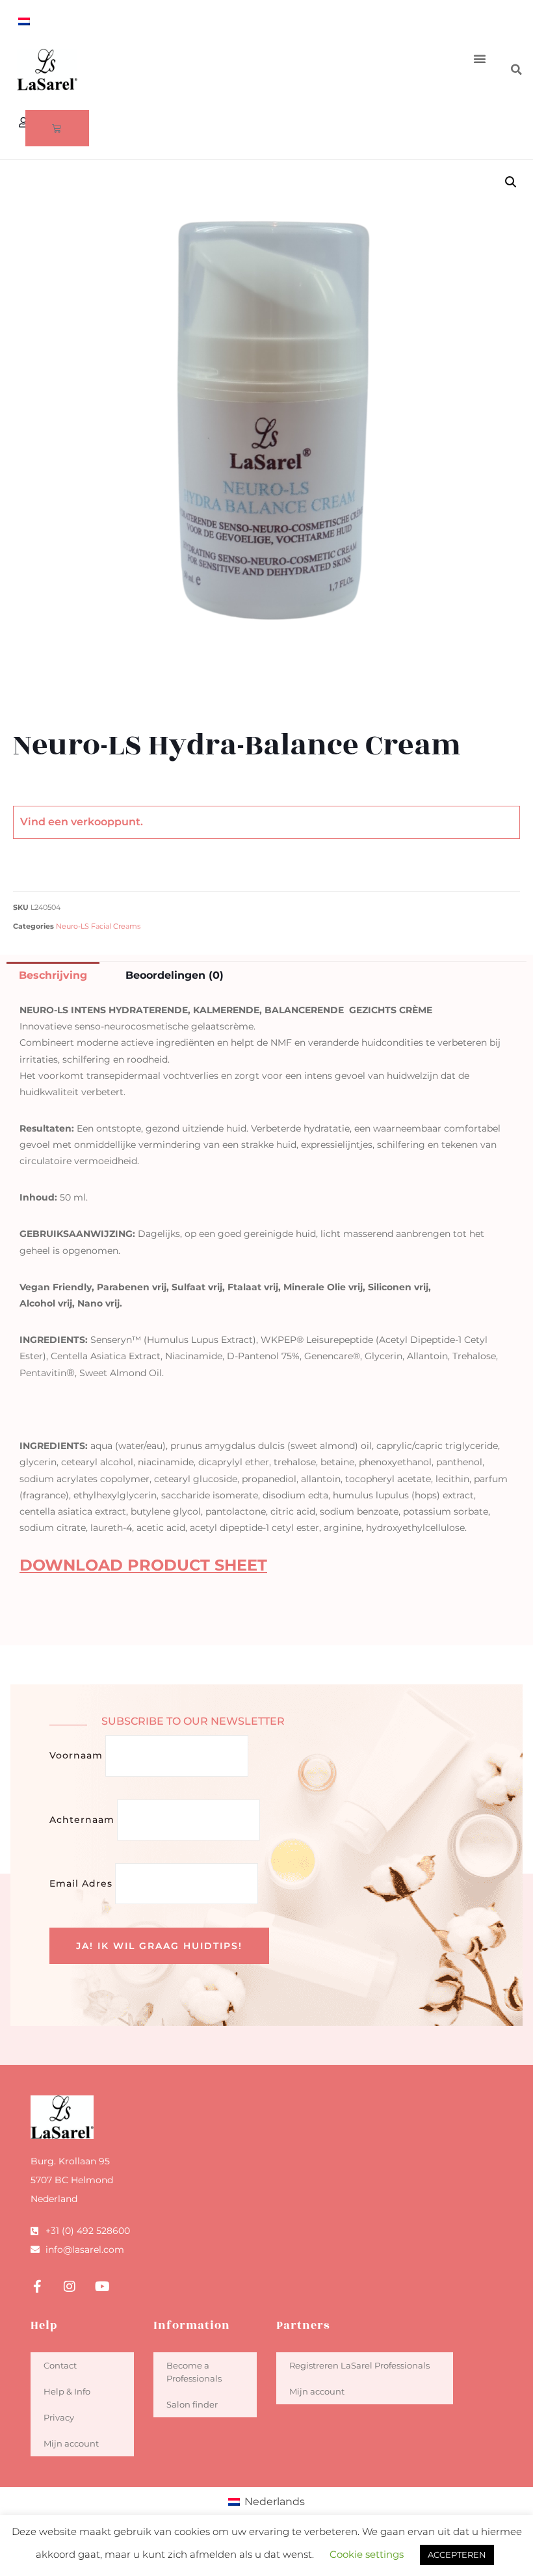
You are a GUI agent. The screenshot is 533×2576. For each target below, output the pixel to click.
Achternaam (82, 1820)
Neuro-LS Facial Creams (98, 926)
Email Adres (81, 1883)
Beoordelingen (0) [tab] (175, 975)
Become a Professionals (194, 2372)
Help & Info (67, 2391)
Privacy (59, 2417)
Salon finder (192, 2404)
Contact (60, 2365)
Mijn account (71, 2443)
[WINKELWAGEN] (57, 128)
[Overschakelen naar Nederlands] (24, 21)
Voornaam (76, 1755)
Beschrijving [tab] (53, 975)
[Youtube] (102, 2287)
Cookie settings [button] (367, 2554)
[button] (480, 59)
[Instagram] (70, 2287)
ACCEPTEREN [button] (457, 2555)
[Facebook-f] (37, 2287)
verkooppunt (106, 822)
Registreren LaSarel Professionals (359, 2365)
